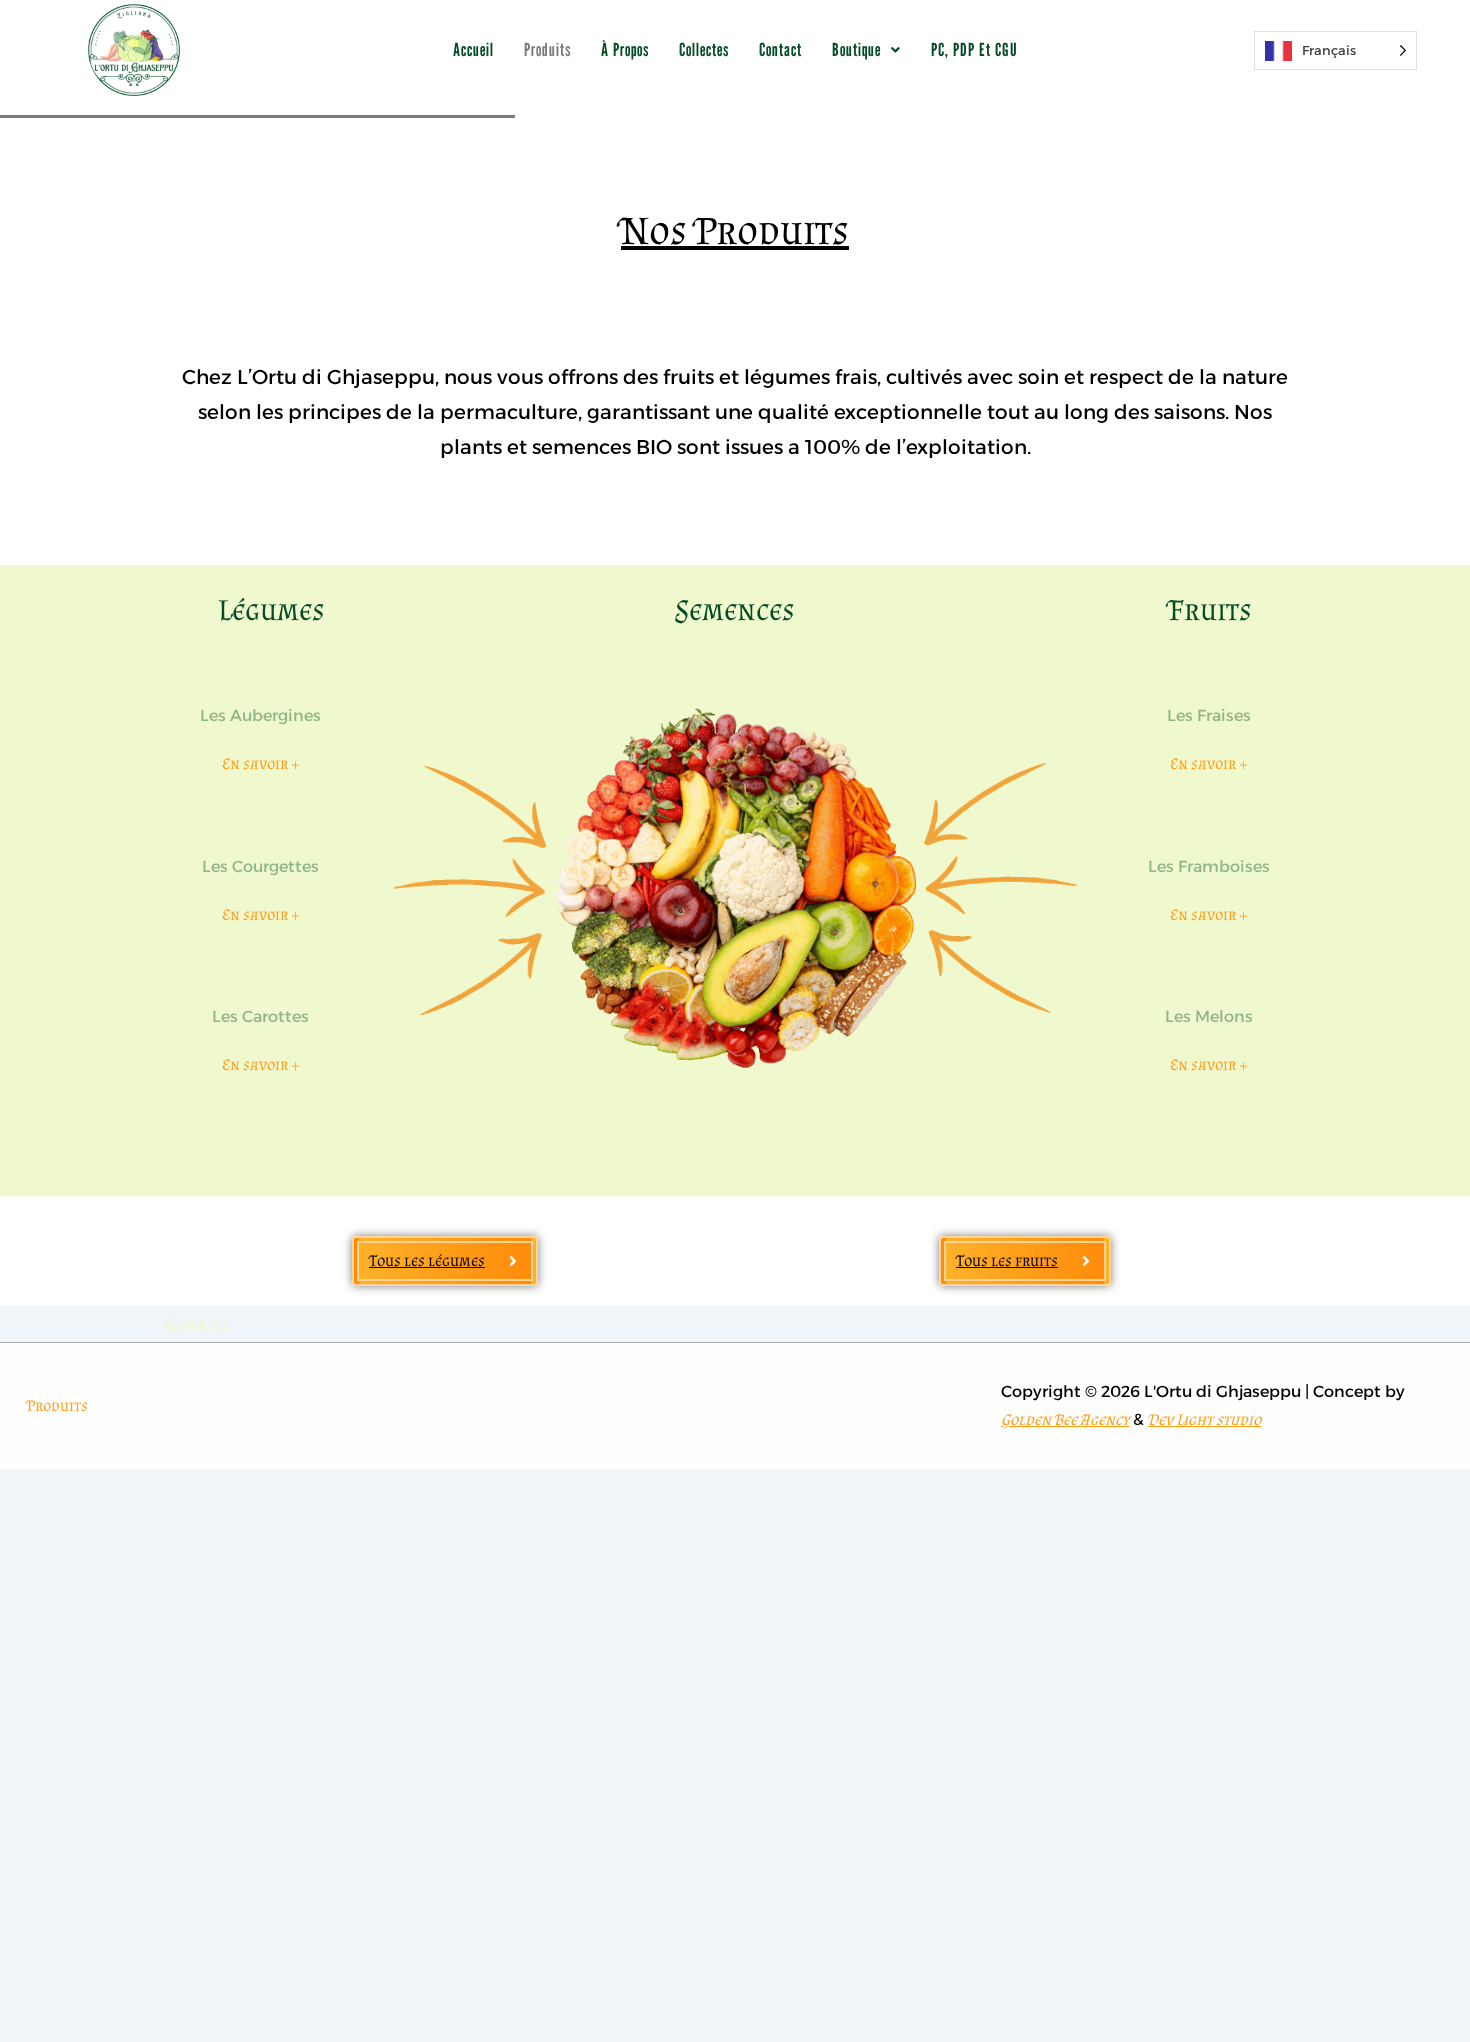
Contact (780, 49)
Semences (735, 610)
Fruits (1210, 610)
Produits (547, 49)
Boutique (856, 49)
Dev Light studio (1204, 1419)
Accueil (473, 49)
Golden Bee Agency (1065, 1419)
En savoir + (261, 763)
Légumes (271, 610)
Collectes (704, 49)
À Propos (625, 49)
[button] (866, 50)
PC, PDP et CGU (974, 49)
